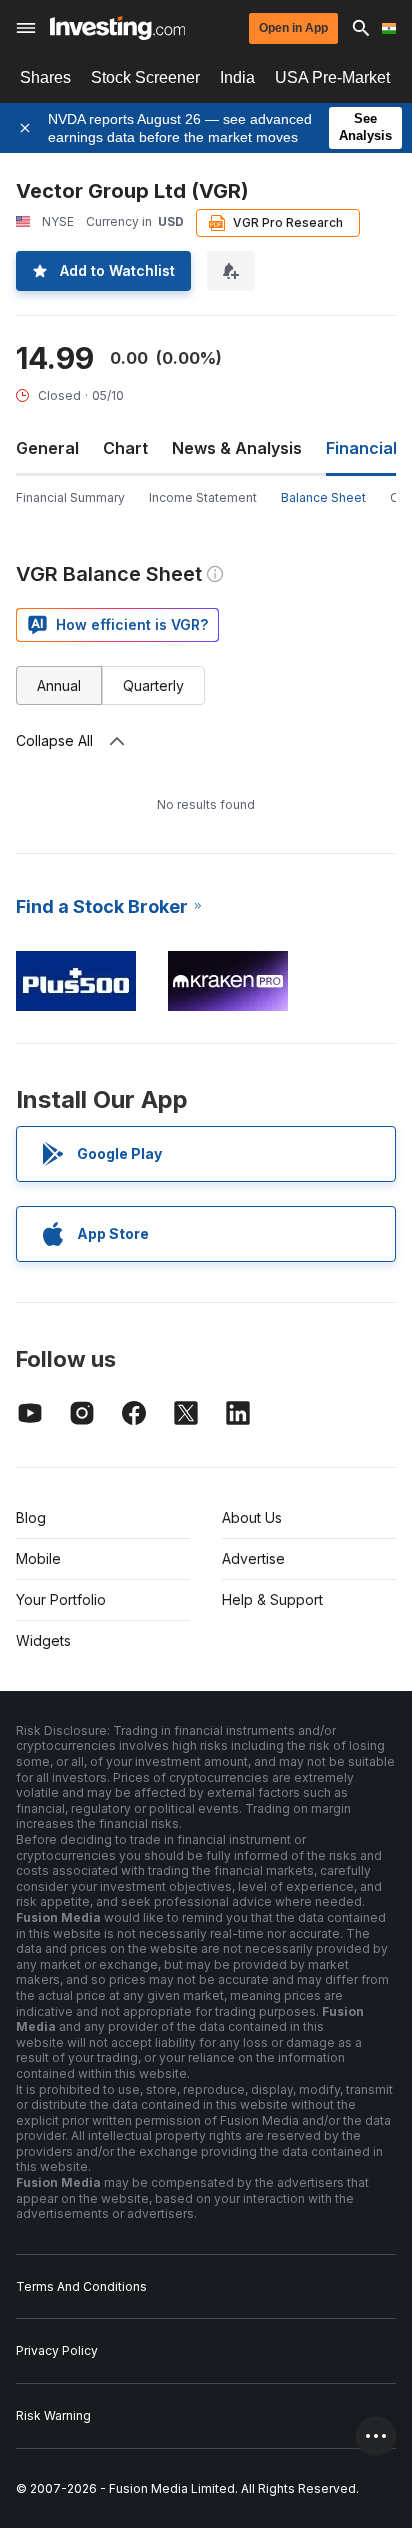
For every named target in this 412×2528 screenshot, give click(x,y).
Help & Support (272, 1599)
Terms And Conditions (81, 2286)
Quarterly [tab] (153, 685)
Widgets (43, 1640)
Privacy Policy (57, 2350)
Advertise (253, 1558)
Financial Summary (70, 497)
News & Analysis (237, 448)
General (47, 448)
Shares (45, 77)
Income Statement (203, 497)
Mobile (38, 1558)
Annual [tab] (59, 685)
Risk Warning (53, 2415)
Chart (125, 448)
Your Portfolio (61, 1599)
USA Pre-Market (332, 77)
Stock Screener (145, 77)
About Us (252, 1517)
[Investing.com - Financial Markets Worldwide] (117, 28)
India (237, 77)
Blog (31, 1517)
